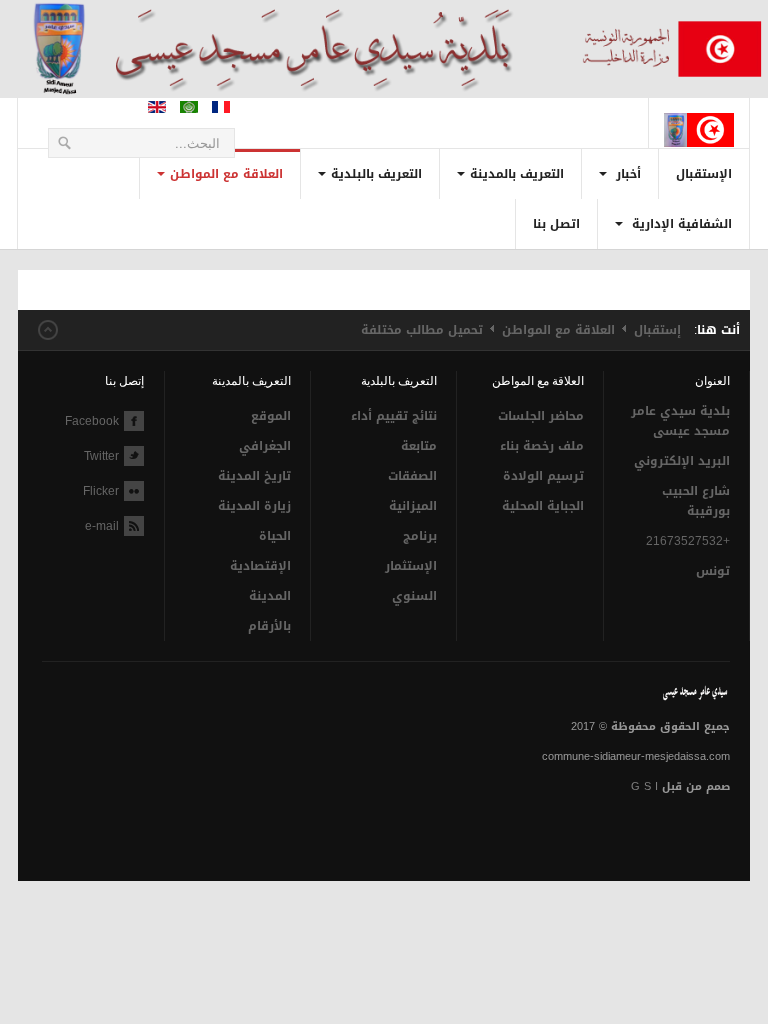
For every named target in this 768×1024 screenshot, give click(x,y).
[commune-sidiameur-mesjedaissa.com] (699, 114)
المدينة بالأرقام (269, 611)
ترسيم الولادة (543, 476)
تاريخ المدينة (254, 476)
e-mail (102, 526)
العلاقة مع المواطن (226, 174)
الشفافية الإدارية (680, 224)
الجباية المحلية (542, 506)
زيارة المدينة (254, 506)
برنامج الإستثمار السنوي (411, 566)
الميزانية (413, 506)
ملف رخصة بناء (541, 446)
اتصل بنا (556, 224)
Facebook (92, 421)
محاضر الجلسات (540, 416)
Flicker (101, 491)
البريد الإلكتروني (682, 461)
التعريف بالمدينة (517, 174)
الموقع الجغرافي (264, 431)
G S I (644, 786)
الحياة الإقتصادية (260, 551)
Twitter (101, 456)
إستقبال (657, 330)
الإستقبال (704, 174)
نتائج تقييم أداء (394, 416)
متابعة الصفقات (412, 461)
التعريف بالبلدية (376, 174)
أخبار (626, 174)
